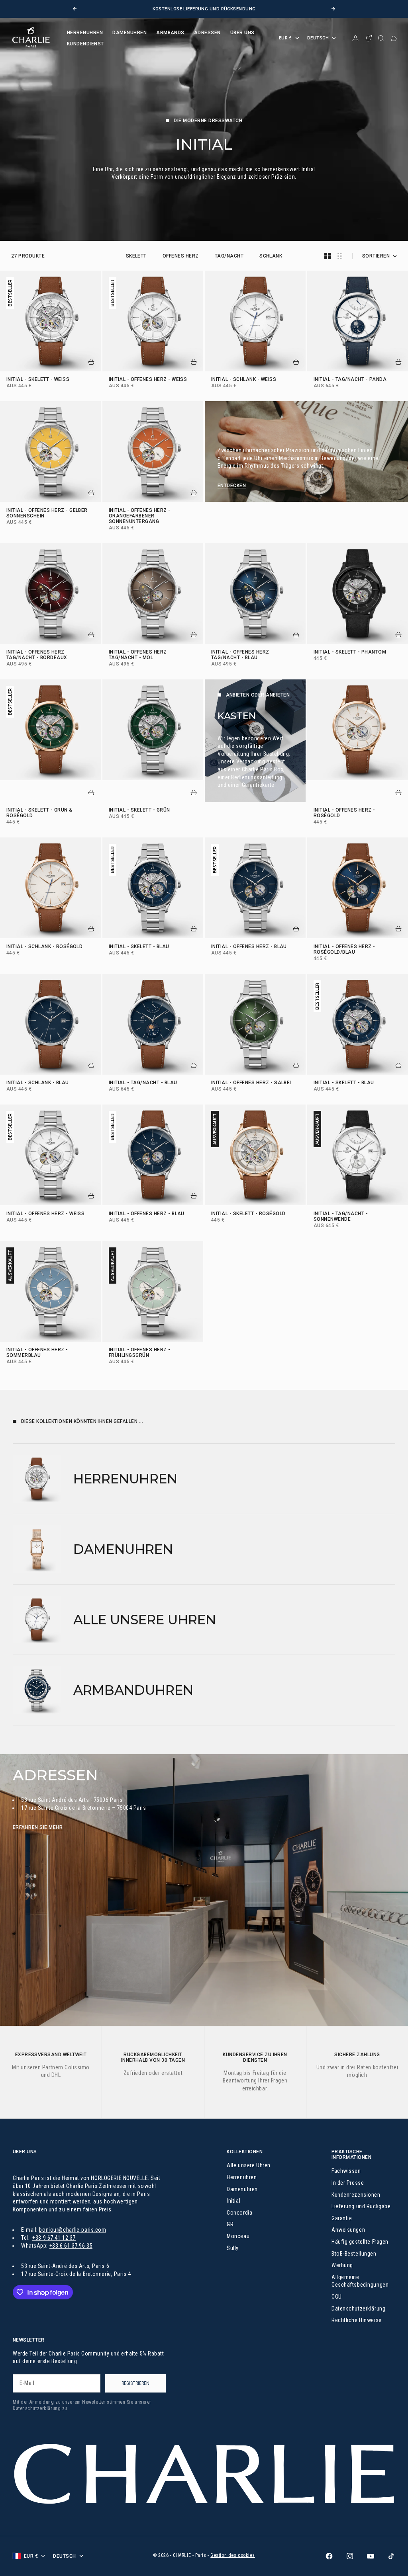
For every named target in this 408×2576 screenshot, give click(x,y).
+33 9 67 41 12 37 (54, 2238)
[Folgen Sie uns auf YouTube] (371, 2556)
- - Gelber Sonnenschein (47, 513)
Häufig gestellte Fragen (360, 2242)
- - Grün (139, 811)
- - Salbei (251, 1083)
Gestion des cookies (233, 2555)
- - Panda (350, 380)
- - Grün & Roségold (39, 814)
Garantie (342, 2218)
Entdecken (232, 486)
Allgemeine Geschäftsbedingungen (360, 2281)
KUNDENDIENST (85, 44)
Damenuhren (242, 2189)
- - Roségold (344, 814)
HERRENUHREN (85, 33)
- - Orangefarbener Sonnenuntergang (140, 516)
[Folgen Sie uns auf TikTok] (391, 2556)
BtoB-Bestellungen (354, 2254)
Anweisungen (348, 2230)
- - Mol (138, 656)
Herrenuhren (242, 2177)
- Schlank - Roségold (44, 947)
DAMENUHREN (129, 33)
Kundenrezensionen (356, 2195)
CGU (337, 2297)
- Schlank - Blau (38, 1083)
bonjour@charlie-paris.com (73, 2230)
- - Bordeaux (37, 656)
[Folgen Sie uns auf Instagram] (350, 2556)
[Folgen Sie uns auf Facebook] (329, 2556)
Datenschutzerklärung (358, 2309)
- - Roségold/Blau (344, 950)
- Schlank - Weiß (244, 380)
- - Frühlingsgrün (140, 1353)
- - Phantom (350, 653)
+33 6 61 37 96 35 (71, 2246)
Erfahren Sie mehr (38, 1827)
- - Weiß (38, 380)
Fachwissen (346, 2171)
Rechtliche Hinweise (357, 2320)
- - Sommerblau (37, 1353)
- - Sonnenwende (341, 1217)
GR (230, 2224)
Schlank (271, 256)
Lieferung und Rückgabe (361, 2206)
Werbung (342, 2265)
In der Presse (348, 2183)
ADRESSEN (207, 33)
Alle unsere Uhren (249, 2165)
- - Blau (240, 656)
